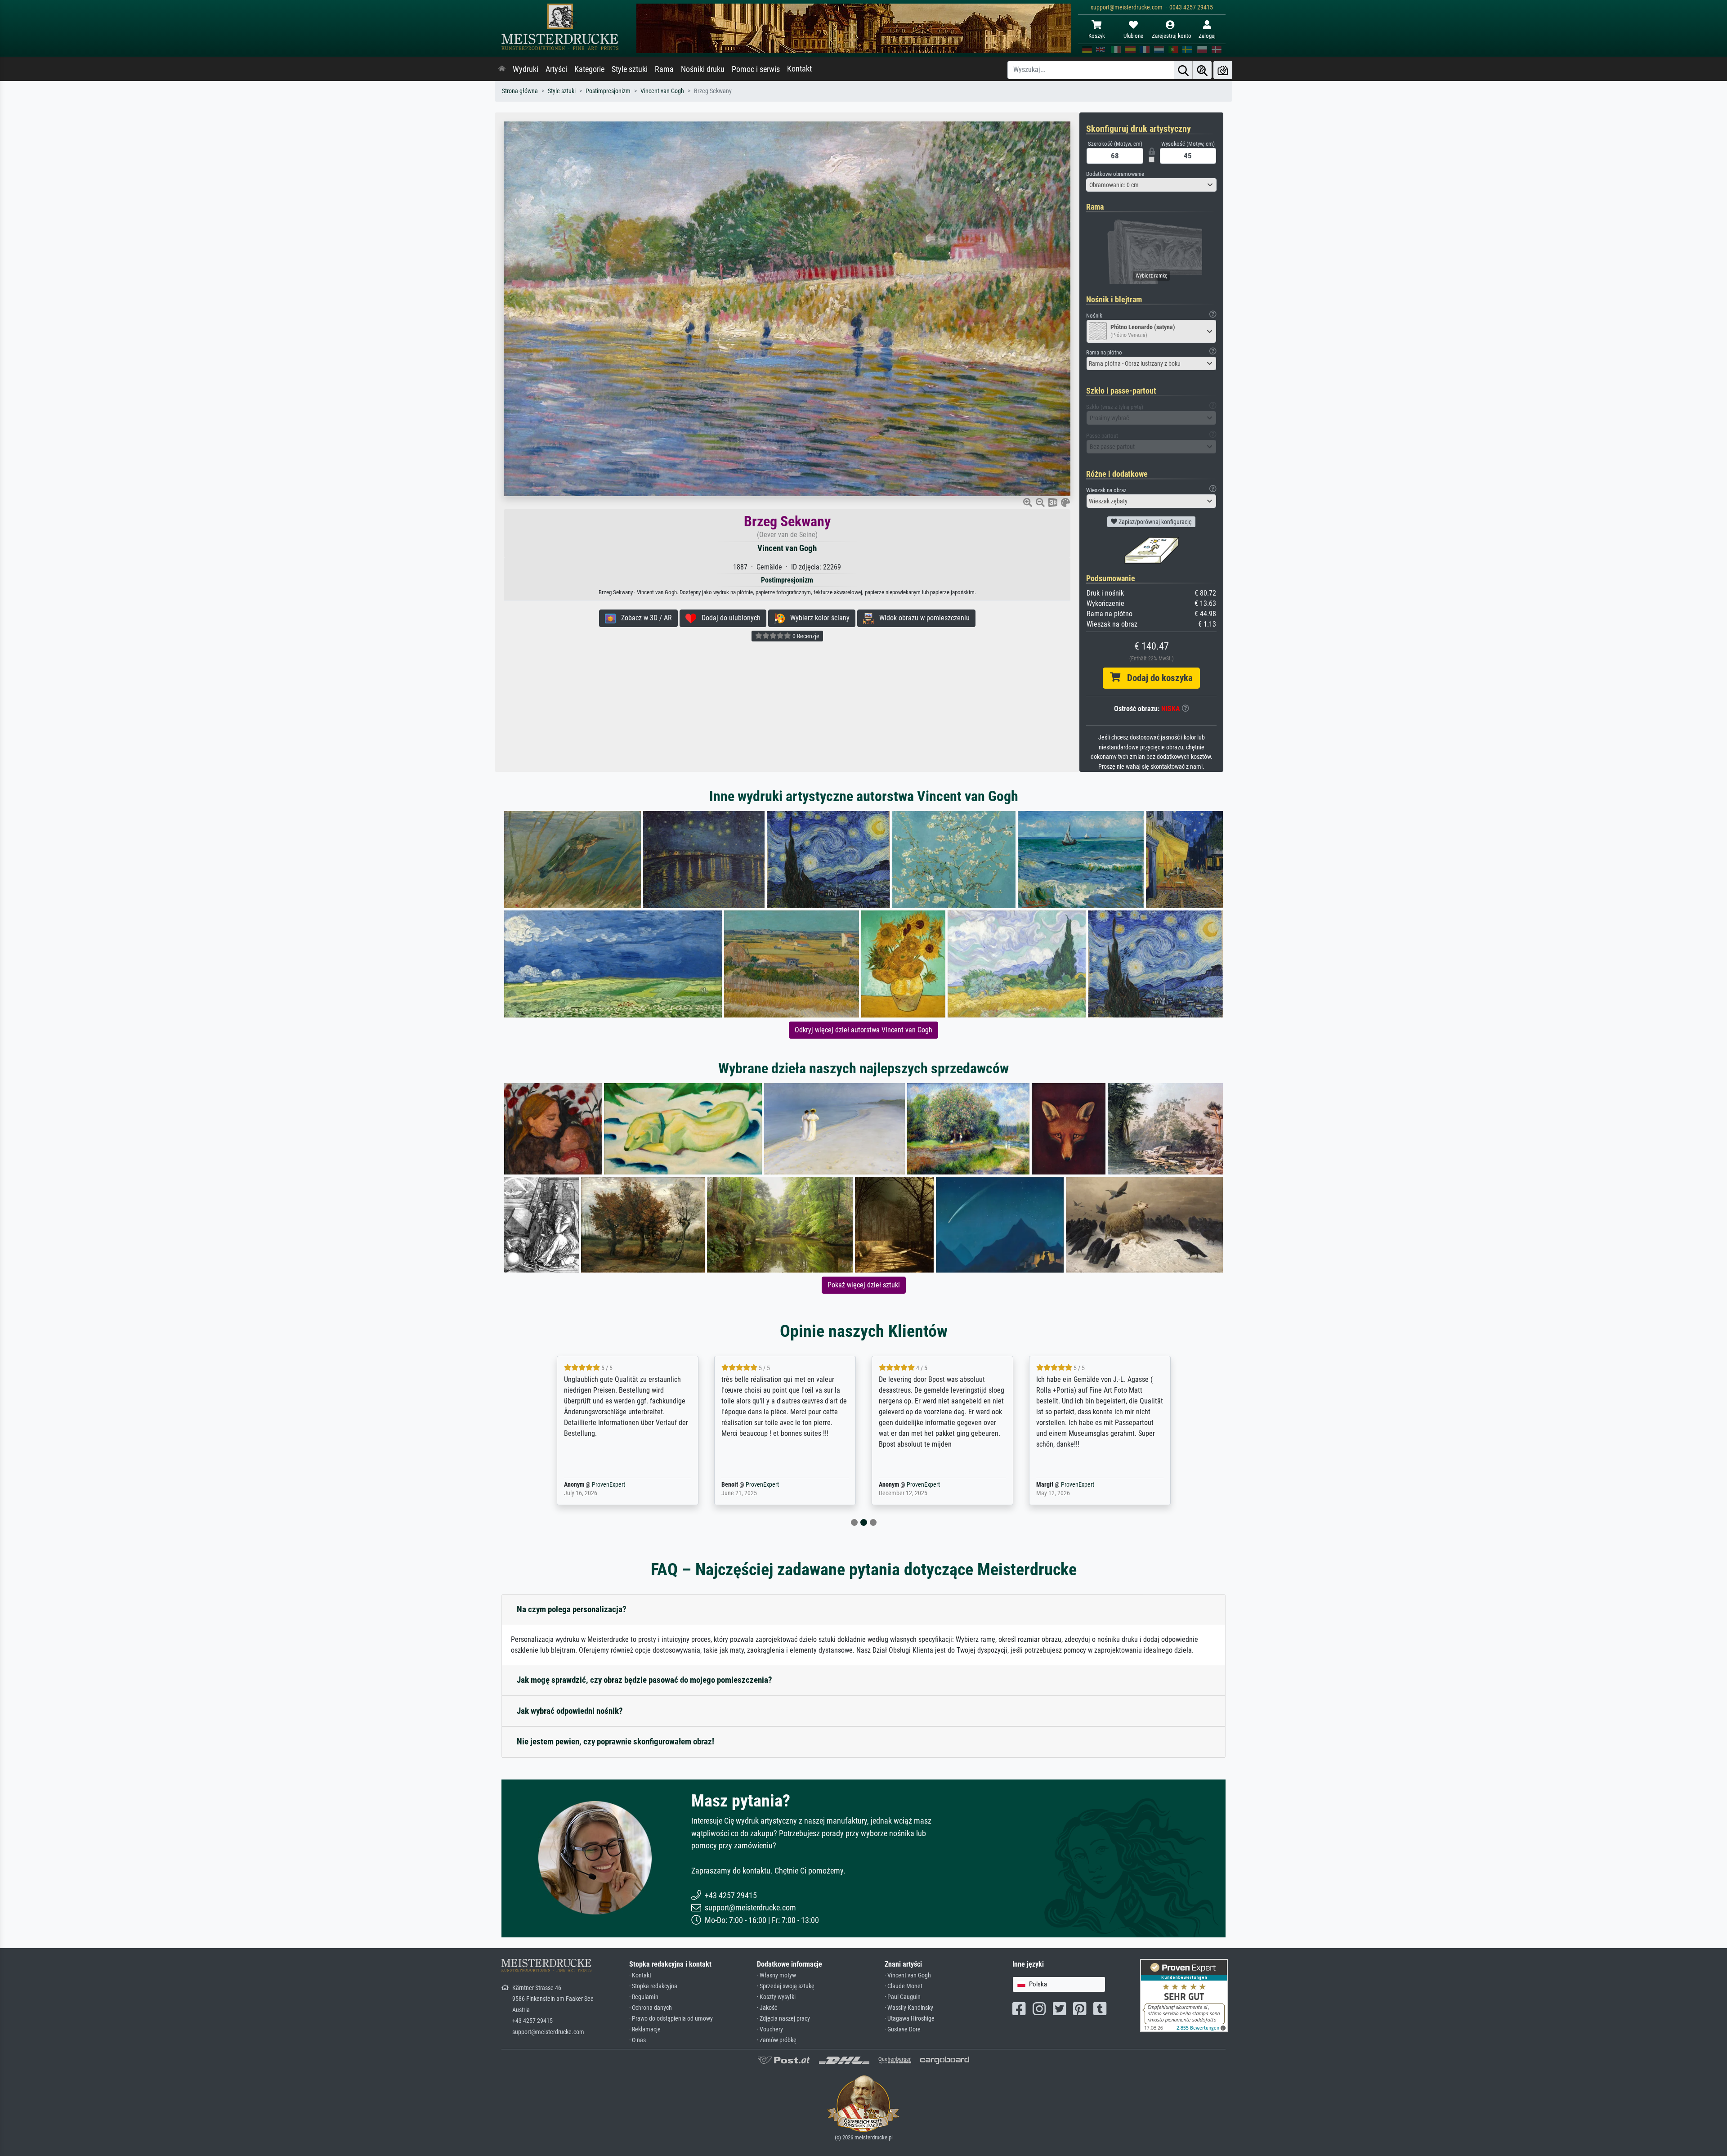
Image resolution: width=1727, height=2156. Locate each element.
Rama (664, 69)
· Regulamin (644, 1997)
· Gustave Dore (903, 2029)
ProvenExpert (595, 1485)
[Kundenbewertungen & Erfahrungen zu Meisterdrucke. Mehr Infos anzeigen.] (1184, 1995)
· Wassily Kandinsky (909, 2008)
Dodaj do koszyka (1157, 678)
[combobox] (1151, 185)
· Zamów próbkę (777, 2040)
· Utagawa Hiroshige (910, 2019)
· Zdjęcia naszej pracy (783, 2019)
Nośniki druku (703, 69)
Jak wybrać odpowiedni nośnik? (570, 1711)
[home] (502, 69)
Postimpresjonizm (608, 91)
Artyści (556, 69)
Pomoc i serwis (756, 69)
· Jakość (767, 2008)
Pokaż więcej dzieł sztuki (864, 1285)
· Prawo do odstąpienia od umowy (671, 2019)
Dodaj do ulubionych (728, 618)
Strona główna (520, 91)
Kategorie (589, 69)
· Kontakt (640, 1975)
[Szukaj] (1183, 70)
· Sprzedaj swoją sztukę (786, 1986)
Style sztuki (630, 69)
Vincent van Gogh (662, 91)
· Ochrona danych (651, 2008)
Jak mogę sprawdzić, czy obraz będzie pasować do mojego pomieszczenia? (644, 1680)
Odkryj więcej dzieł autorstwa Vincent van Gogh (863, 1030)
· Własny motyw (776, 1975)
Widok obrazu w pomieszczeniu (922, 618)
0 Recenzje (805, 636)
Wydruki (526, 69)
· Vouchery (770, 2029)
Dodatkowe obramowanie (1115, 174)
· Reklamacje (645, 2029)
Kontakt (799, 69)
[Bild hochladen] (1223, 70)
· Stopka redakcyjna (653, 1986)
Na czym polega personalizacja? (572, 1609)
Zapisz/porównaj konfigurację (1154, 522)
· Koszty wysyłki (776, 1997)
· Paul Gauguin (903, 1997)
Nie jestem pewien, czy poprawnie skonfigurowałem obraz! (615, 1741)
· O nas (638, 2040)
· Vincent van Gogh (908, 1975)
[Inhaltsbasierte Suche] (1202, 70)
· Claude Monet (904, 1986)
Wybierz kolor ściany (817, 618)
